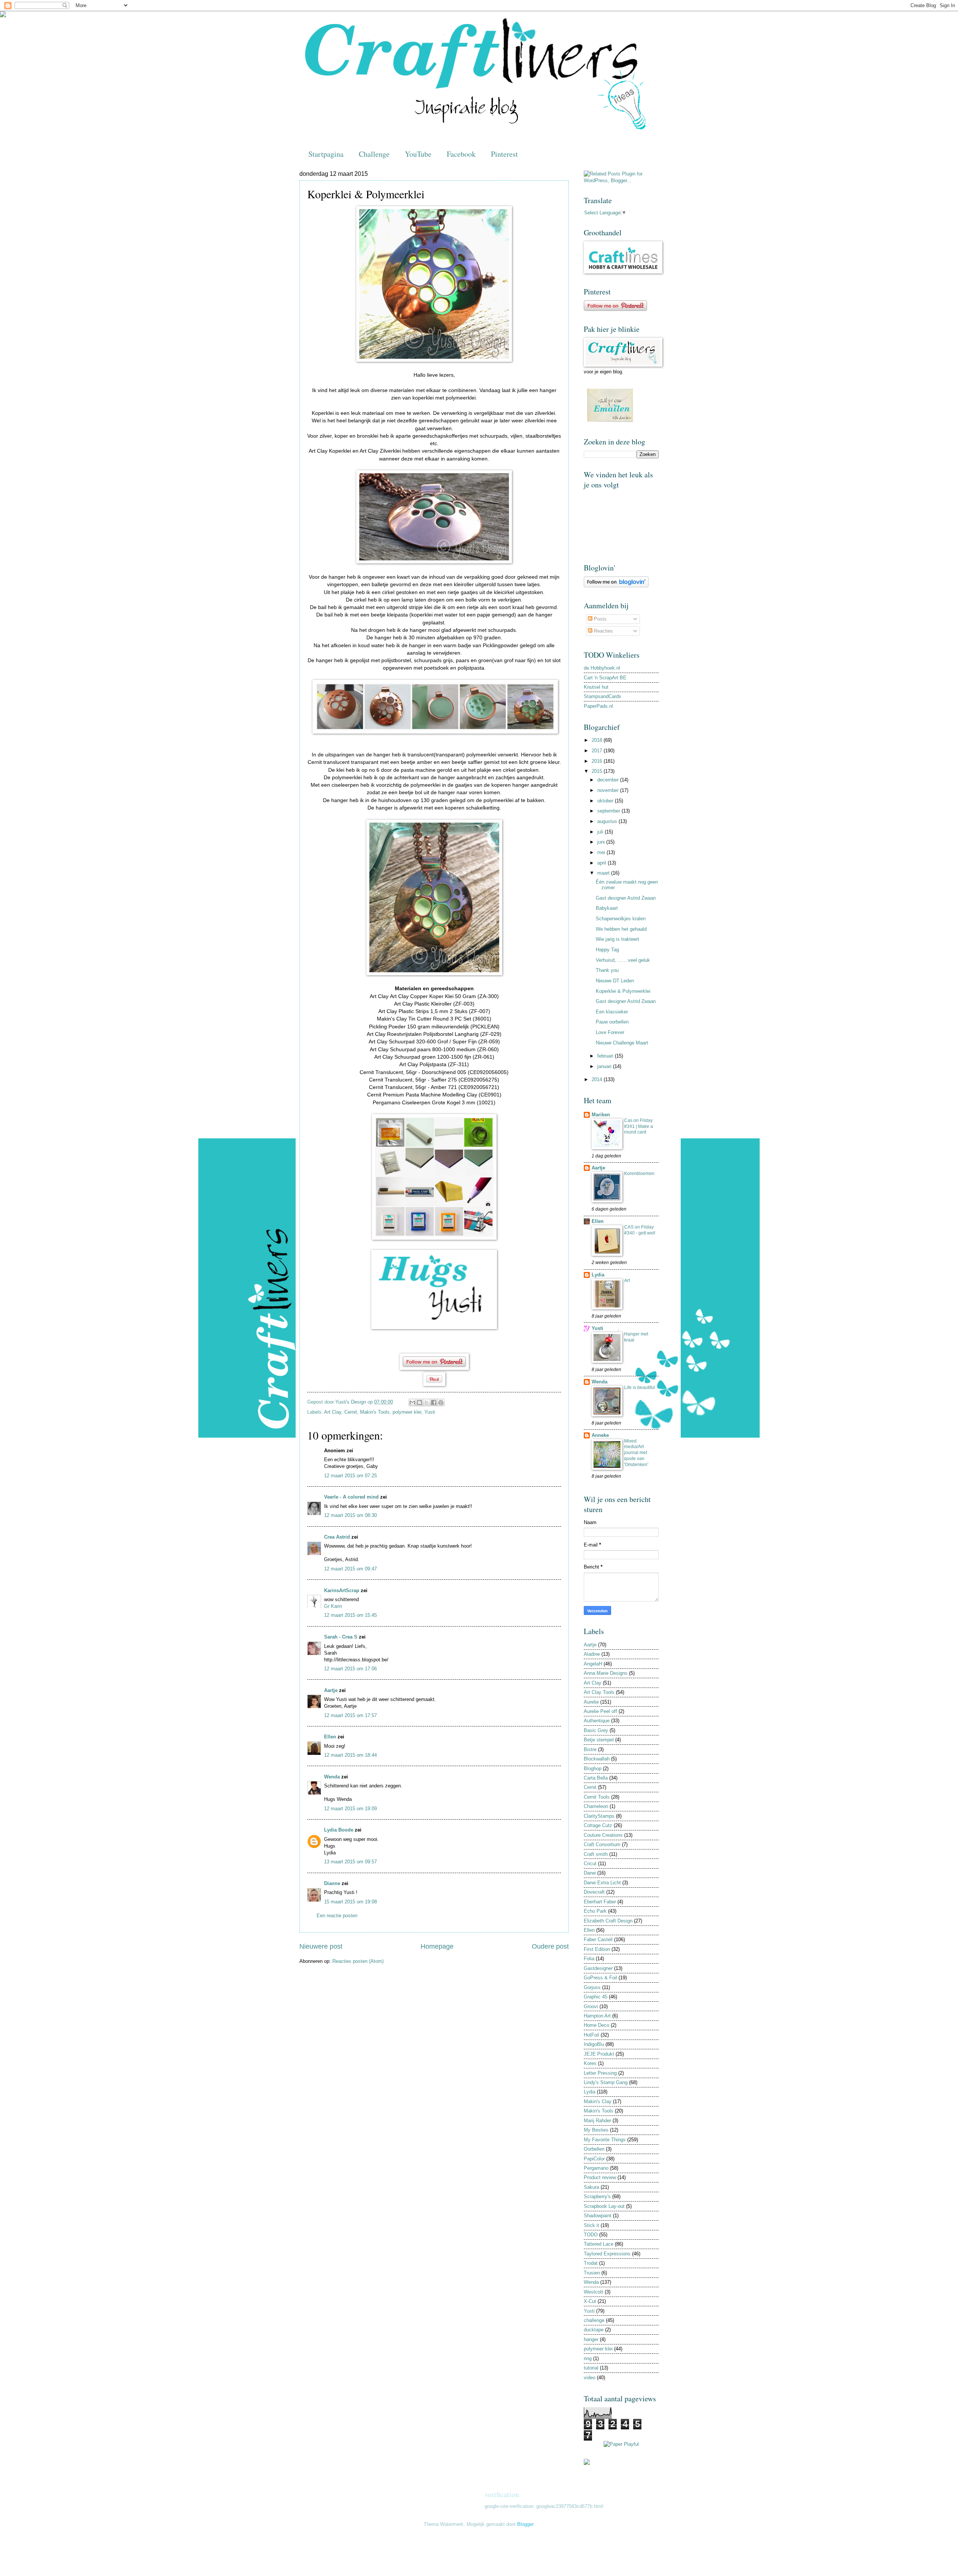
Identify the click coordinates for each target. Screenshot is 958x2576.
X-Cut (590, 2301)
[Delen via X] (427, 1402)
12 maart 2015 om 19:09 (350, 1809)
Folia (589, 1959)
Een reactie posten (337, 1916)
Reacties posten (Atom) (358, 1961)
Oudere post (550, 1946)
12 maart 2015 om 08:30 (350, 1515)
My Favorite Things (605, 2140)
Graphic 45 (596, 1997)
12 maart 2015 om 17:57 (350, 1715)
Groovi (591, 2006)
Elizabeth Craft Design (608, 1921)
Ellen (330, 1737)
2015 (598, 771)
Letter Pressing (600, 2073)
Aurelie (591, 1702)
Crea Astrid (337, 1537)
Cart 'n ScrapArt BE (605, 678)
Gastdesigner (598, 1968)
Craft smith (596, 1854)
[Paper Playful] (621, 2444)
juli (601, 832)
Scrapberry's (597, 2196)
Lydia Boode (339, 1830)
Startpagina (326, 154)
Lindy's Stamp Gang (606, 2082)
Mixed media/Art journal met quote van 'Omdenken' (636, 1453)
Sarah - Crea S (341, 1637)
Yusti (430, 1412)
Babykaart (607, 908)
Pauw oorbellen (612, 1022)
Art (627, 1281)
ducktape (594, 2330)
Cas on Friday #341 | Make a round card (639, 1126)
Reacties (603, 631)
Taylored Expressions (607, 2254)
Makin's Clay (598, 2101)
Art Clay (333, 1412)
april (602, 863)
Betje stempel (599, 1740)
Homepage (437, 1946)
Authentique (597, 1721)
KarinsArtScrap (342, 1590)
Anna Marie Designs (606, 1673)
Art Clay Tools (599, 1692)
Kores (590, 2063)
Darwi (590, 1873)
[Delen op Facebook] (434, 1402)
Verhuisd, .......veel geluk (623, 960)
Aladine (592, 1654)
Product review (600, 2177)
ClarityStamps (599, 1816)
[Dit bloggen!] (419, 1402)
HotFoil (591, 2035)
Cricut (590, 1864)
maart (604, 873)
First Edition (597, 1949)
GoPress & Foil (600, 1978)
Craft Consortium (602, 1844)
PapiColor (594, 2159)
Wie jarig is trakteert (617, 939)
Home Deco (597, 2025)
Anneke (600, 1435)
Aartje (331, 1690)
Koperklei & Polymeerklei (623, 991)
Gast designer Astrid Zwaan (626, 898)
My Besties (596, 2130)
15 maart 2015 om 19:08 (350, 1902)
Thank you (607, 970)
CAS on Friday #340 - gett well (640, 1230)
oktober (606, 801)
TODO (591, 2235)
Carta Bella (596, 1778)
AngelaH (593, 1664)
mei (602, 852)
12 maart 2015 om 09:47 (350, 1569)
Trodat (591, 2263)
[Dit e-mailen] (412, 1402)
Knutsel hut (596, 687)
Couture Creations (603, 1835)
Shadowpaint (598, 2216)
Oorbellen (594, 2149)
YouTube (418, 154)
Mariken (601, 1115)
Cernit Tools (597, 1797)
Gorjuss (592, 1987)
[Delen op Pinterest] (441, 1402)
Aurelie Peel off (600, 1711)
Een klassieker (612, 1012)
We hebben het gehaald (621, 929)
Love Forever (610, 1032)
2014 (598, 1079)
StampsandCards (602, 696)
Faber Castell (598, 1939)
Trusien (592, 2273)
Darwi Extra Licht (602, 1883)
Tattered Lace (599, 2244)
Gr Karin (333, 1606)
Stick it (591, 2225)
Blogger (525, 2524)
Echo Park (595, 1911)
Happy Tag (607, 950)
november (609, 790)
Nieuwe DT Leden (615, 981)
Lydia (598, 1275)
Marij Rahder (597, 2121)
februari (606, 1056)
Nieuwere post (321, 1946)
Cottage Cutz (598, 1825)
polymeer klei (407, 1412)
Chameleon (596, 1806)
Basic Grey (596, 1730)
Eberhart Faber (600, 1902)
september (609, 811)
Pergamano (596, 2168)
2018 (598, 740)
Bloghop (593, 1769)
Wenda (332, 1777)
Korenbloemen (639, 1174)
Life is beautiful (640, 1388)
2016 (598, 761)
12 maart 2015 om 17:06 (350, 1669)
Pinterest (504, 154)
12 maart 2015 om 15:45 (350, 1615)
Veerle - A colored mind (351, 1497)
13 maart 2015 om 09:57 (350, 1862)
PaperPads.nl (598, 706)
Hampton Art (597, 2016)
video (590, 2378)
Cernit (351, 1412)
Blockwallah (597, 1759)
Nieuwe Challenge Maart (622, 1043)
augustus (608, 821)
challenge (594, 2320)
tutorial (591, 2368)
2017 (598, 751)
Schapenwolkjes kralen (621, 919)
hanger (591, 2339)
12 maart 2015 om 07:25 (350, 1476)
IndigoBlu (594, 2044)
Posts (599, 619)
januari (605, 1066)
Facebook (461, 154)
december (609, 780)
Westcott (594, 2292)
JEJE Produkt (599, 2054)
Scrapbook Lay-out (604, 2206)
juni (602, 842)
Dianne (332, 1883)
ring (588, 2358)
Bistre (590, 1749)
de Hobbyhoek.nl (602, 668)
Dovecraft (594, 1892)
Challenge (374, 154)
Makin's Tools (375, 1412)
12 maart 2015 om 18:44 (350, 1755)
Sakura (591, 2187)
